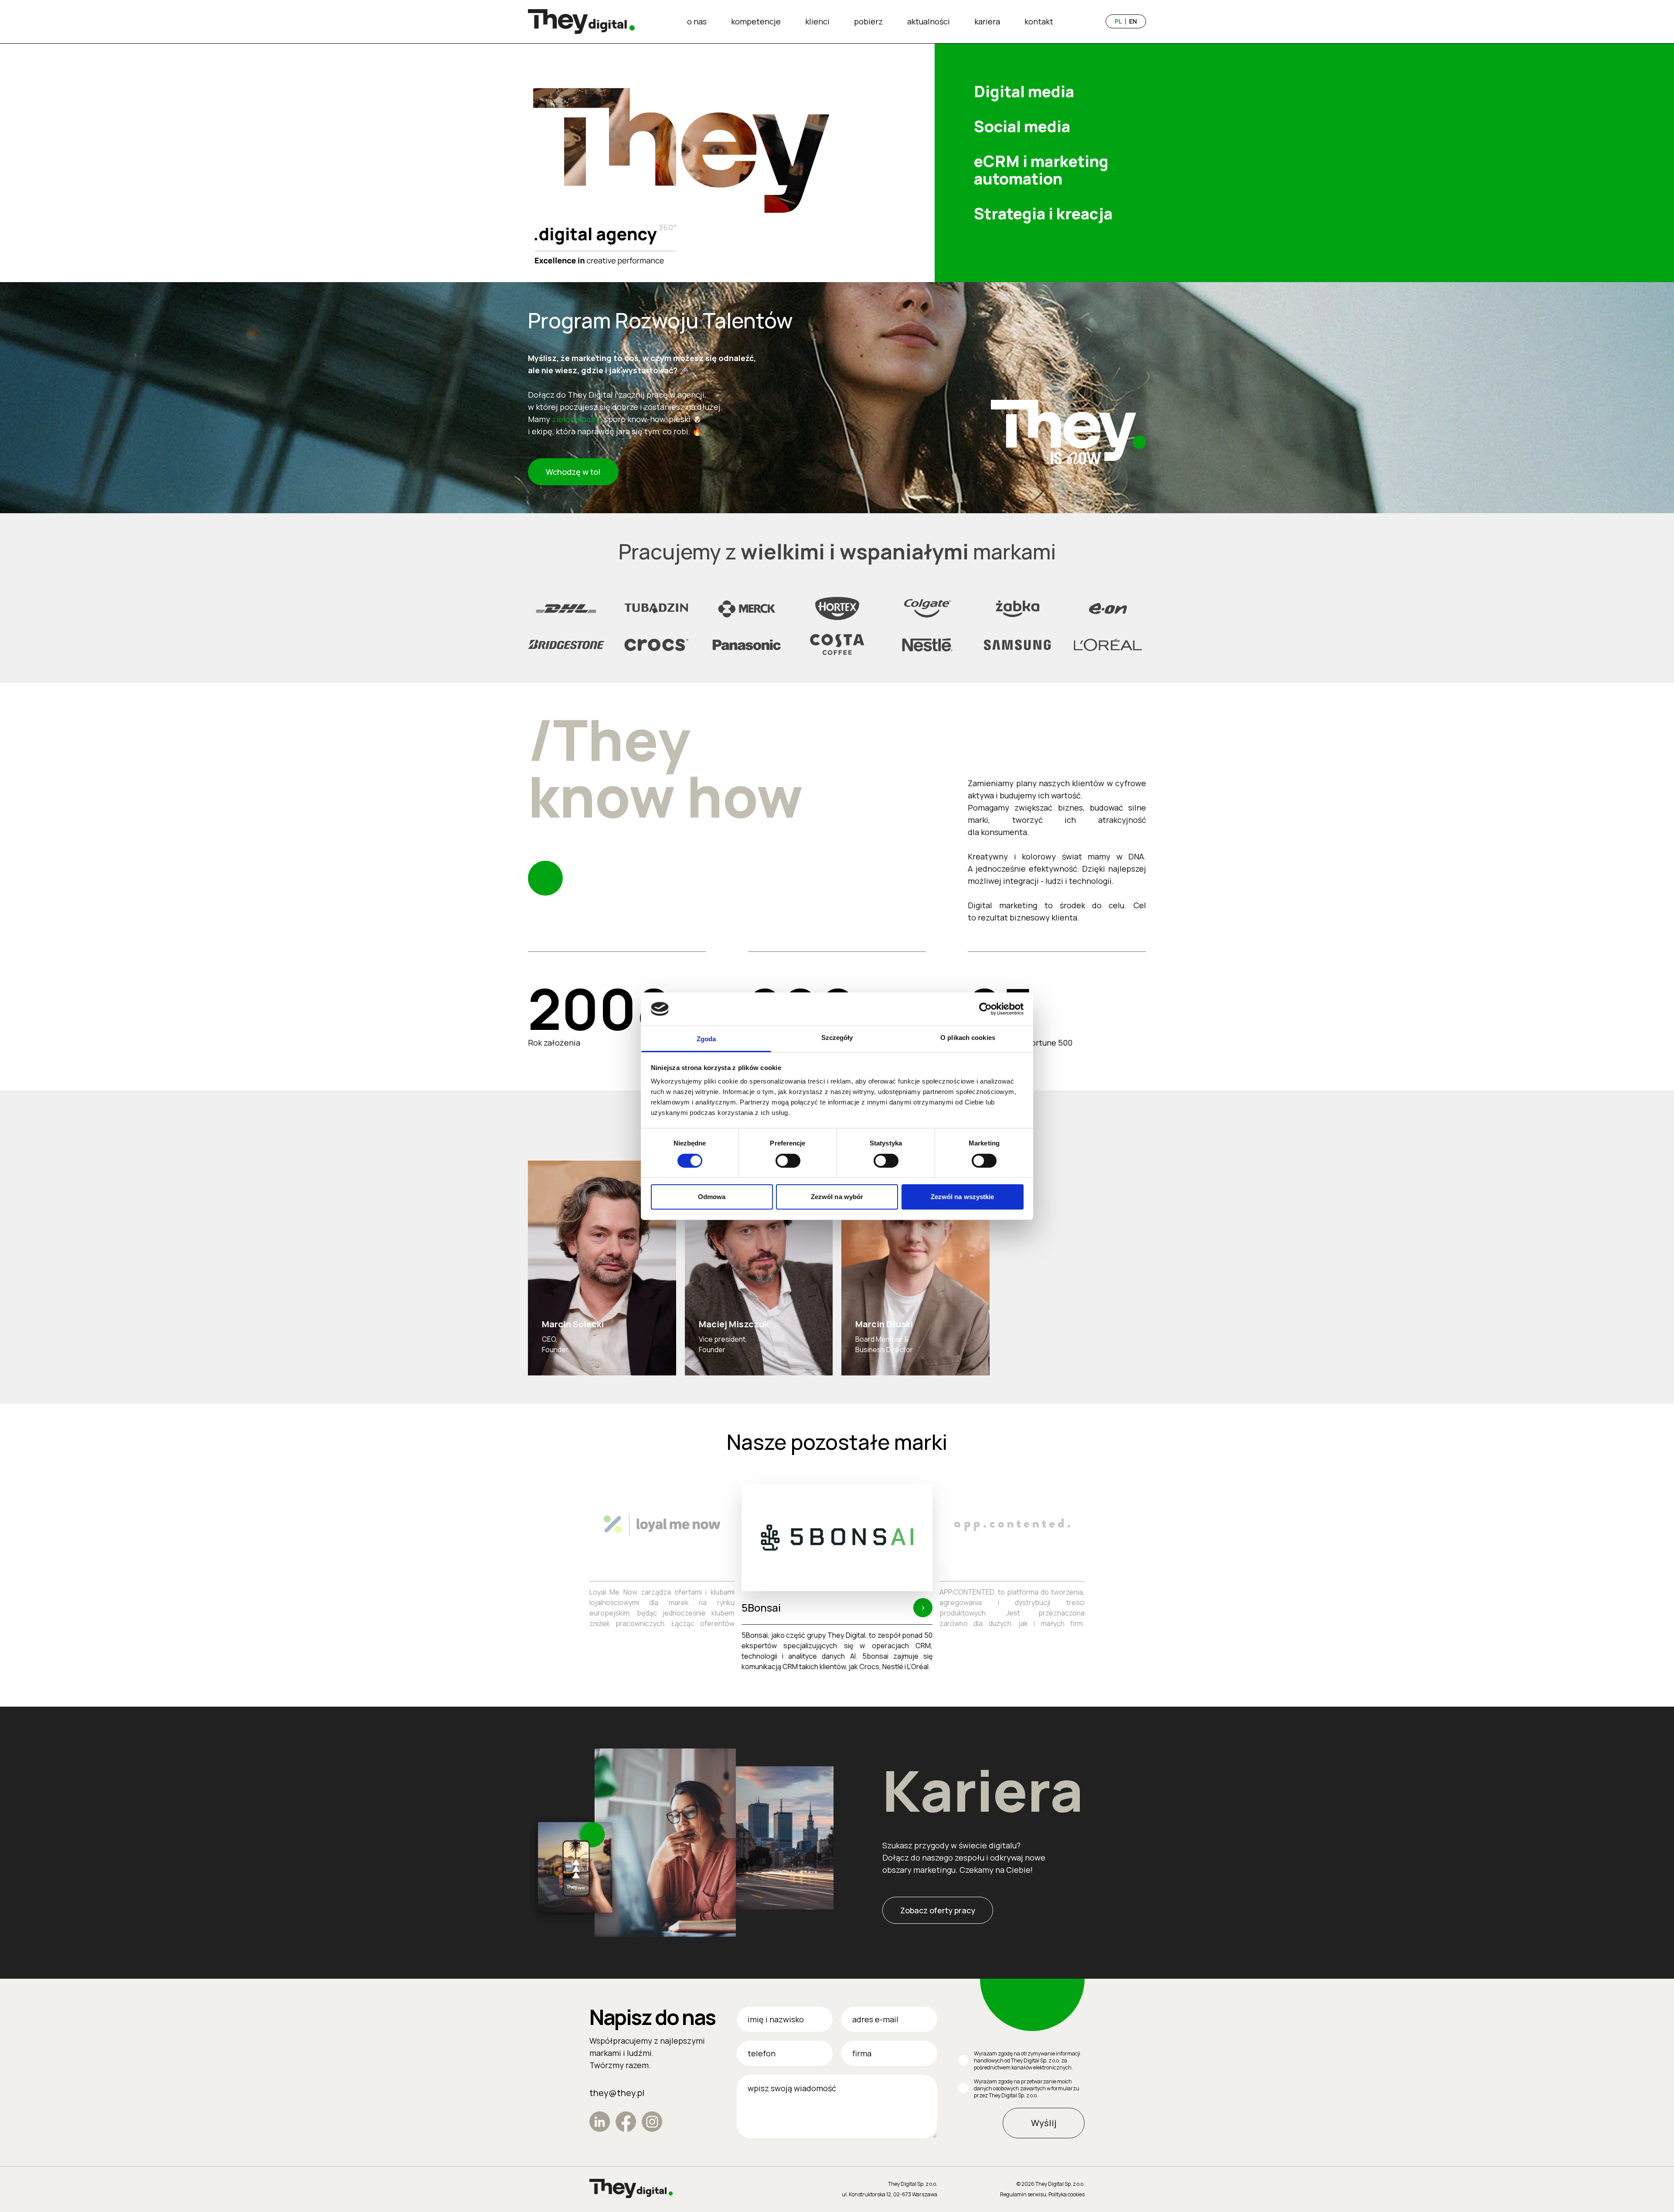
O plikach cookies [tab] (968, 1038)
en (1133, 21)
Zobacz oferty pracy (938, 1910)
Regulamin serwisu (1023, 2194)
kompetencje (756, 21)
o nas (697, 21)
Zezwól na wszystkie (963, 1197)
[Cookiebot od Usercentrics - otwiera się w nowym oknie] (985, 1009)
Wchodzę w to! (573, 472)
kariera (987, 21)
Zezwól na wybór (837, 1197)
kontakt (1039, 21)
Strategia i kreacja (1043, 214)
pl (1118, 21)
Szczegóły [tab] (837, 1038)
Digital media (1024, 92)
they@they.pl (617, 2093)
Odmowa (712, 1197)
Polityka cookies (1067, 2194)
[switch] (788, 1161)
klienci (817, 21)
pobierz (868, 21)
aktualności (929, 21)
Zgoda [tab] (706, 1039)
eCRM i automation (1041, 170)
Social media (1022, 126)
